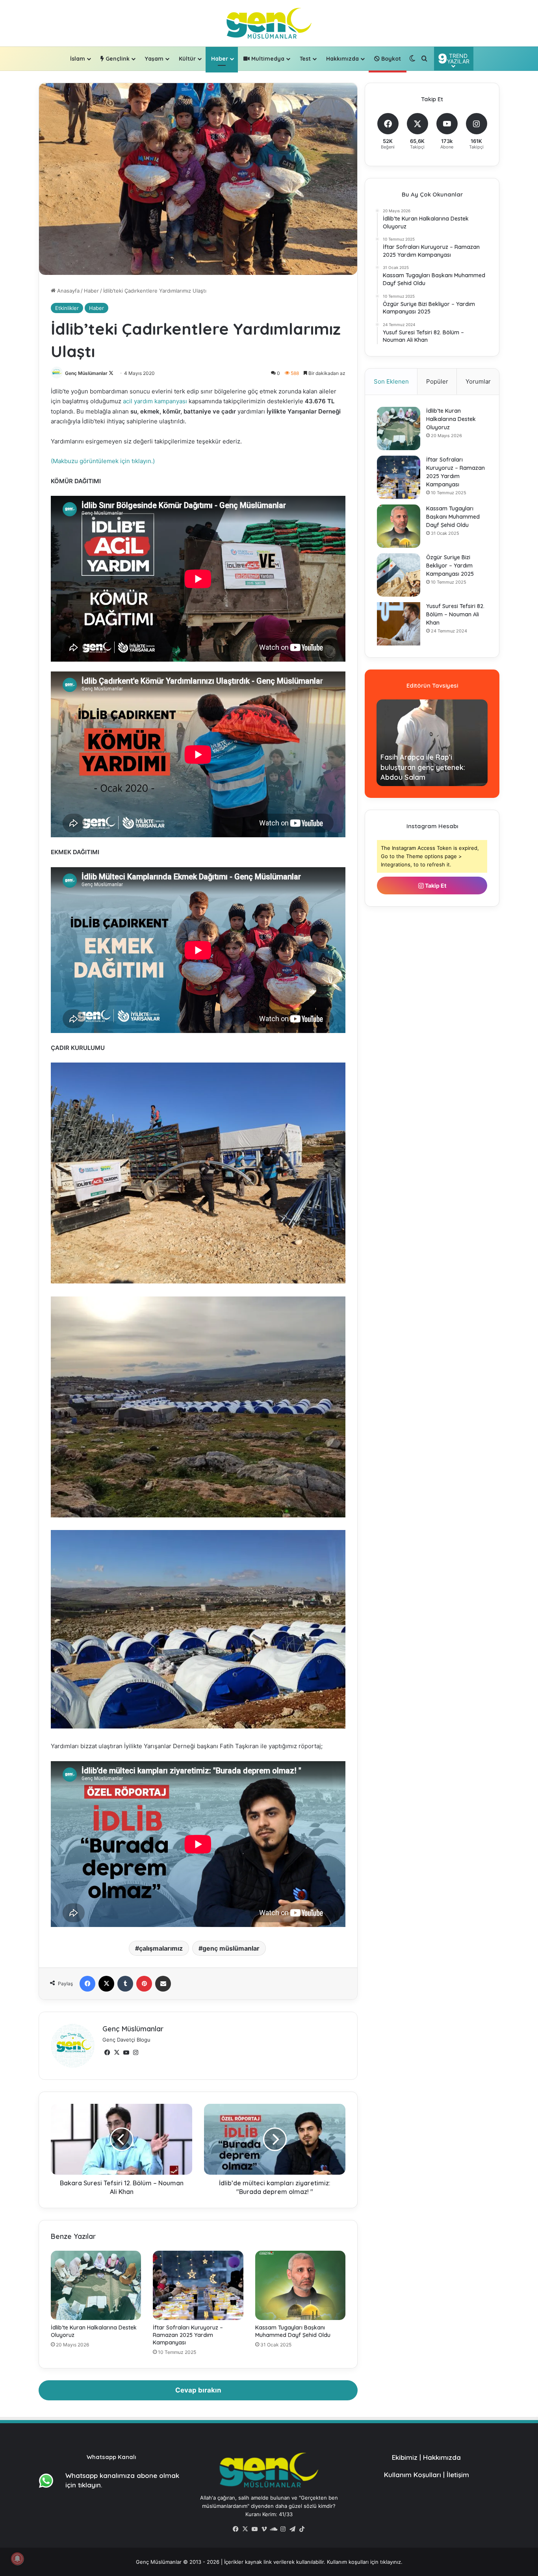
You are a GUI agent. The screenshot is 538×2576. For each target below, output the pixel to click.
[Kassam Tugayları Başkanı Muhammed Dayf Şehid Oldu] (300, 2285)
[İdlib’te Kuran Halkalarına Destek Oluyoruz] (96, 2285)
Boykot (390, 59)
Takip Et (435, 886)
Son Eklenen (391, 381)
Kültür (187, 59)
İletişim (458, 2475)
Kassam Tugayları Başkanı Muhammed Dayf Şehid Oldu (293, 2331)
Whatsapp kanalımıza (100, 2475)
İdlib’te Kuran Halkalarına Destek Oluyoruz (451, 419)
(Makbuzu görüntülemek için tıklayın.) (103, 461)
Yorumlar (478, 381)
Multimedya (267, 59)
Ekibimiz (405, 2457)
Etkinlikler (67, 308)
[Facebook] (87, 1984)
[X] (106, 1984)
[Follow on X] (111, 373)
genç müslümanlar (231, 1948)
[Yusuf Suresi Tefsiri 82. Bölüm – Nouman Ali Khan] (399, 624)
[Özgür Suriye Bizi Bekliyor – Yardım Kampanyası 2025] (399, 575)
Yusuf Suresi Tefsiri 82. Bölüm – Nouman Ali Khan (455, 614)
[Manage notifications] (17, 2559)
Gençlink (117, 59)
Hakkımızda (342, 59)
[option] (432, 743)
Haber (220, 59)
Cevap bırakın (198, 2390)
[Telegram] (293, 2529)
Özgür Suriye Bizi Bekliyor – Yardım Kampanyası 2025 (450, 566)
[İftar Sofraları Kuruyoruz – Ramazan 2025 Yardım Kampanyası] (198, 2285)
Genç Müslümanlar (86, 373)
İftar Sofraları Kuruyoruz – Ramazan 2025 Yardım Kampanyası (188, 2335)
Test (305, 59)
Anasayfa (68, 291)
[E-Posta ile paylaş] (163, 1984)
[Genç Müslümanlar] (269, 23)
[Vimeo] (264, 2529)
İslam (78, 59)
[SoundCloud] (274, 2529)
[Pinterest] (144, 1984)
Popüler (437, 381)
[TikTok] (302, 2529)
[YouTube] (126, 2053)
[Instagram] (135, 2053)
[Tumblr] (125, 1984)
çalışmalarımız (161, 1948)
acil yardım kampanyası (156, 401)
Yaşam (154, 59)
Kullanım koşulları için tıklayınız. (365, 2562)
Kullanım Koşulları (413, 2475)
